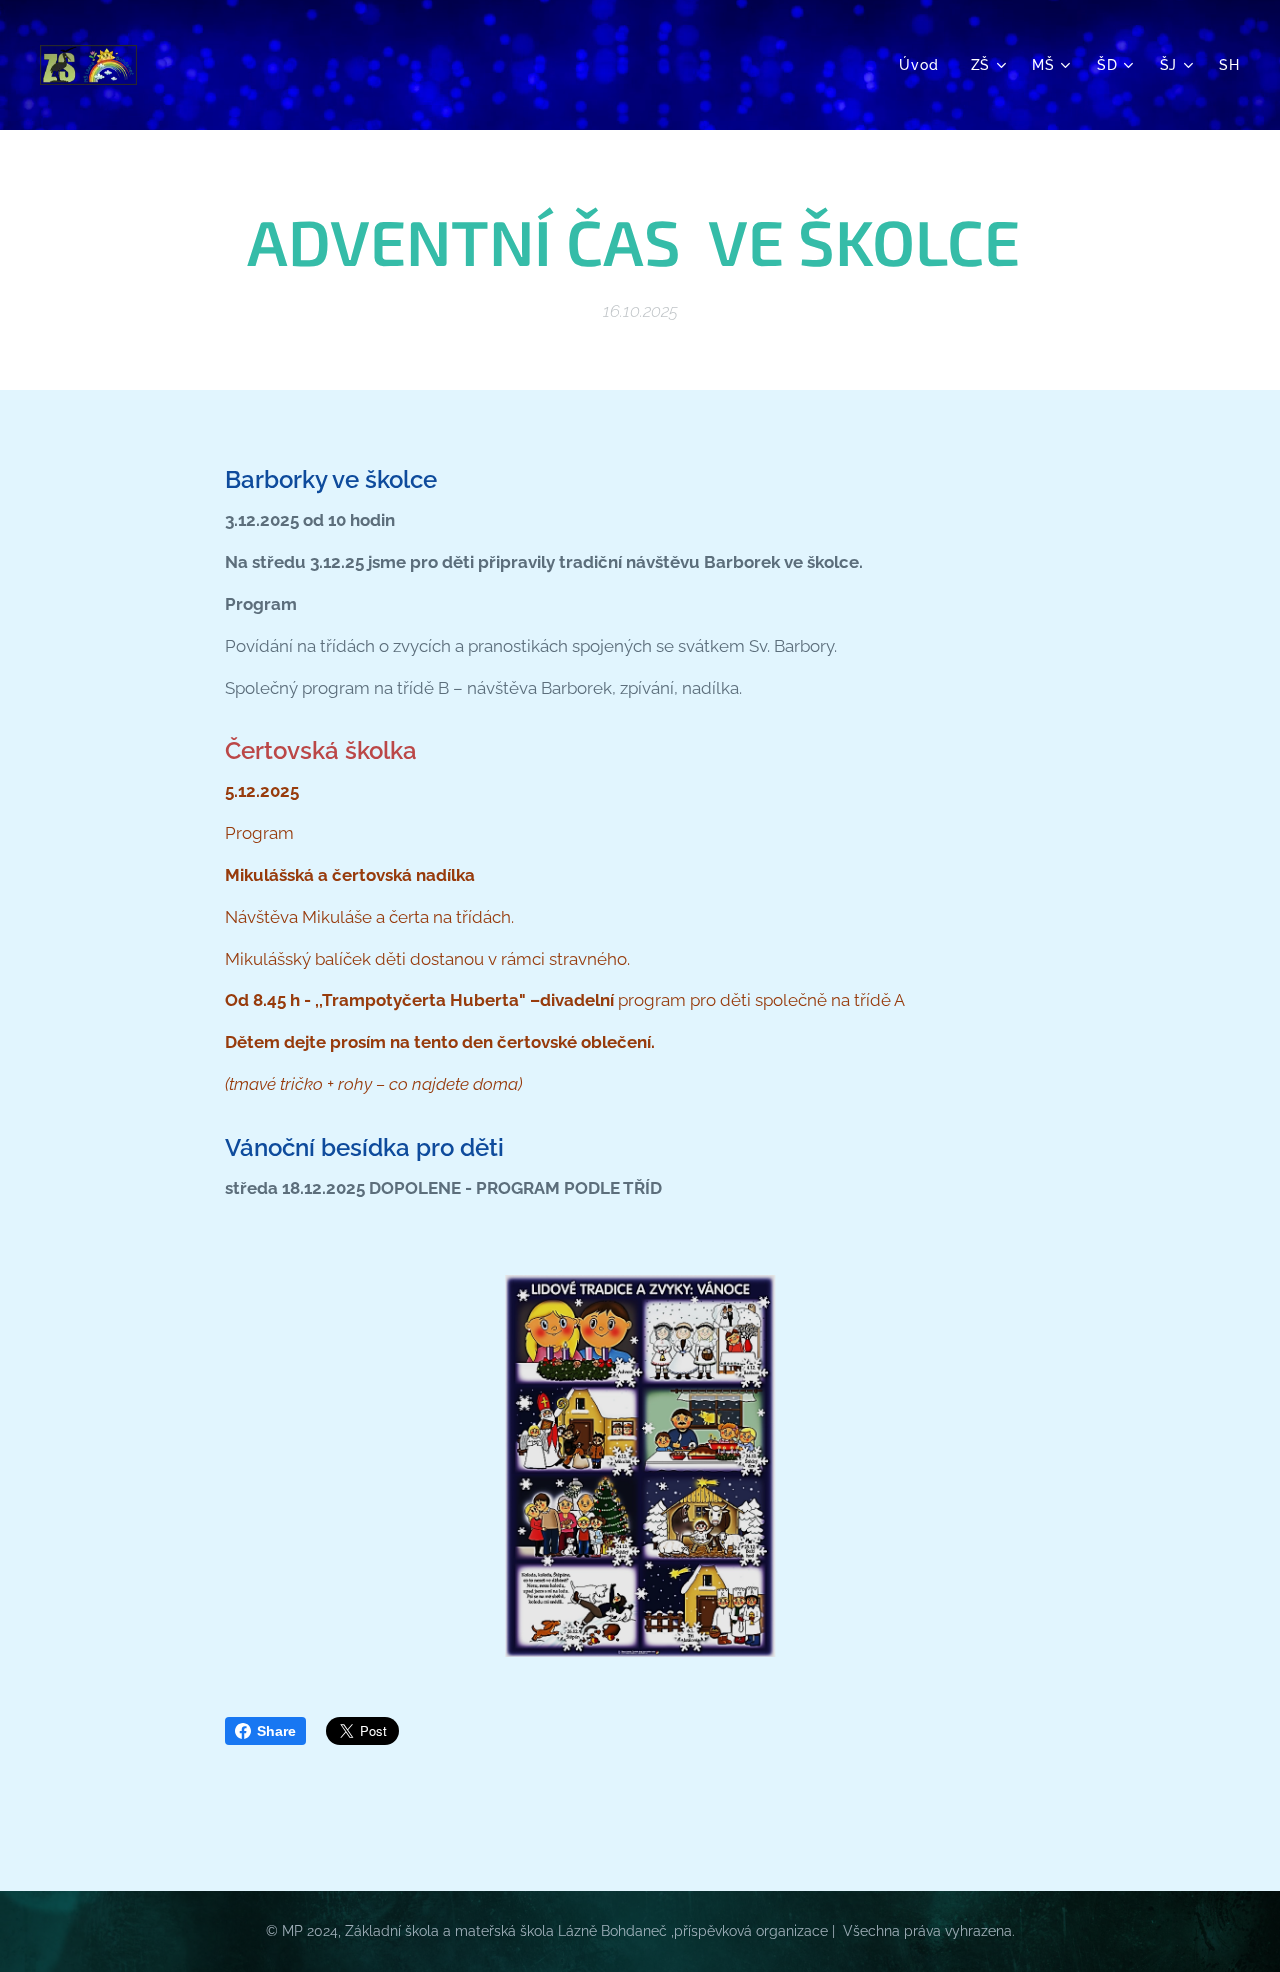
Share (276, 1731)
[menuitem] (924, 65)
